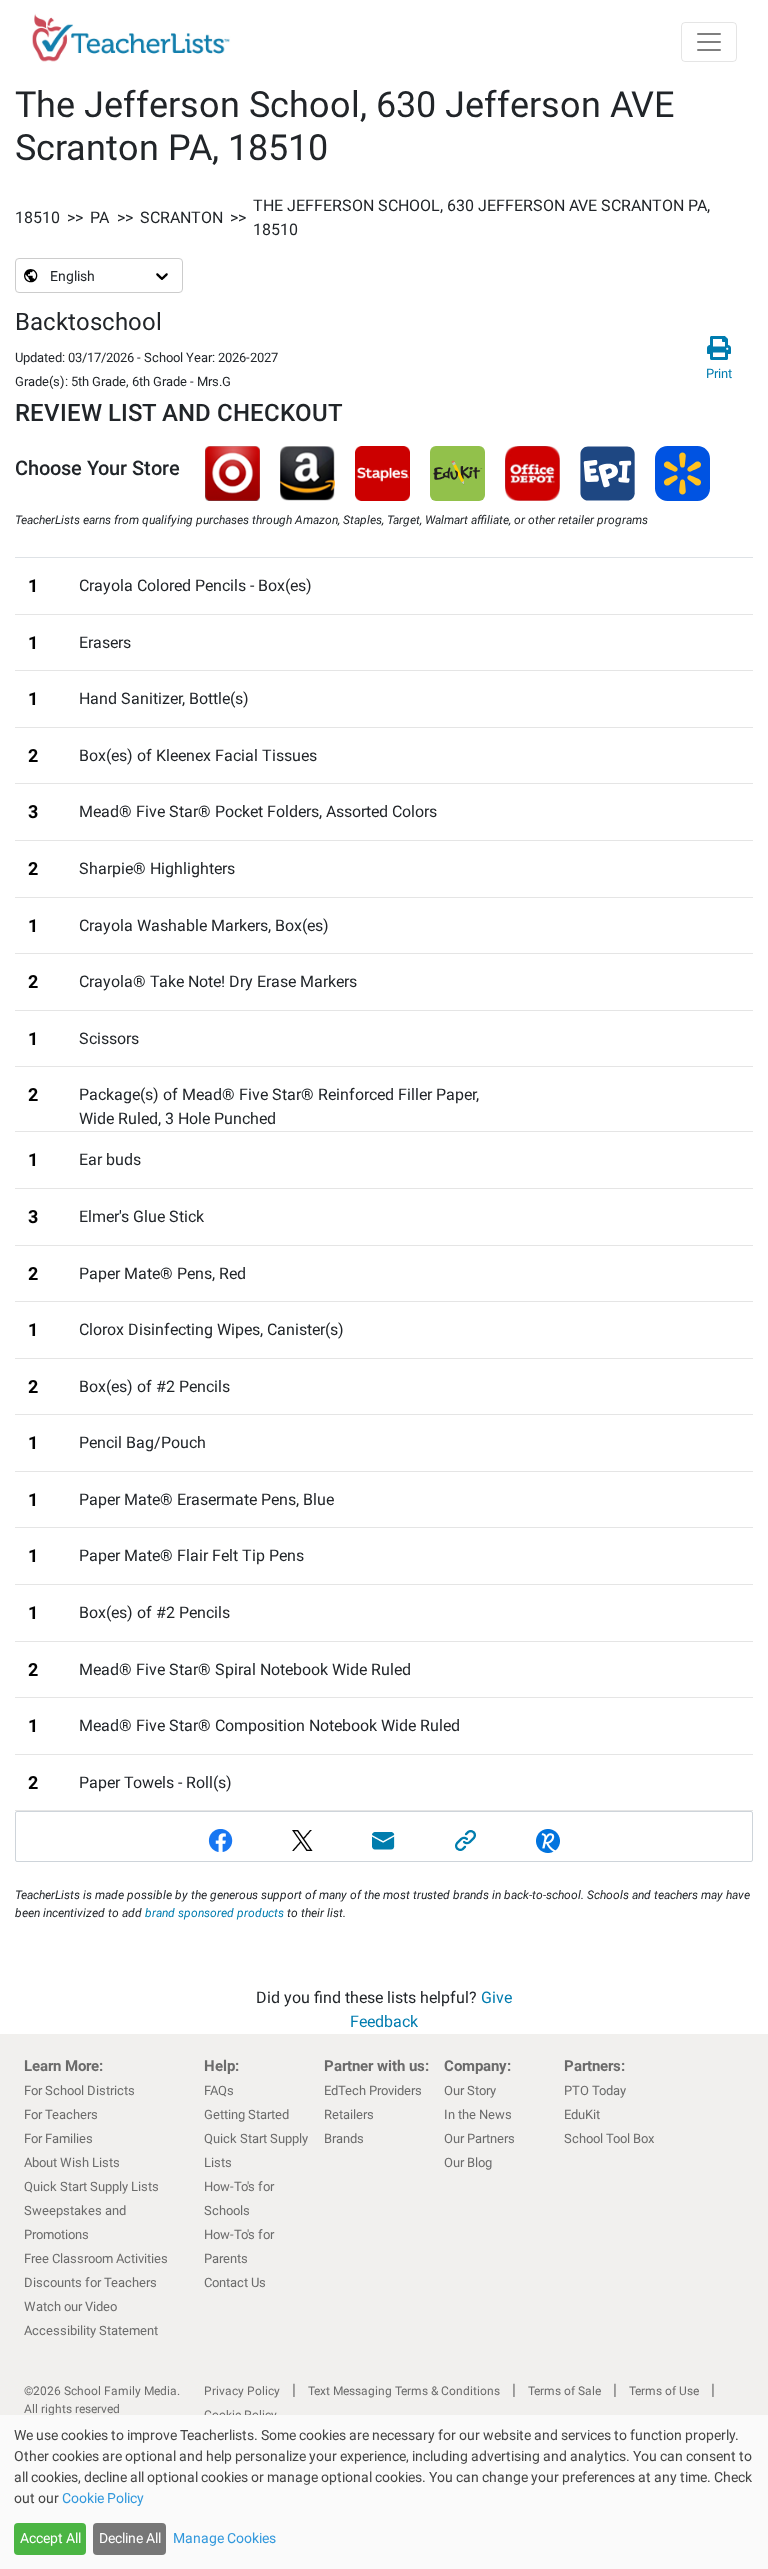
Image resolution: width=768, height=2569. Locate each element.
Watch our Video (70, 2306)
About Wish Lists (72, 2162)
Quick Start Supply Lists (91, 2186)
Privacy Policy (242, 2391)
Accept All (50, 2538)
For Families (58, 2138)
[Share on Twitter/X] (302, 1840)
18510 (37, 217)
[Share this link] (466, 1840)
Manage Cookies (224, 2538)
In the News (478, 2114)
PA (99, 217)
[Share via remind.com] (548, 1840)
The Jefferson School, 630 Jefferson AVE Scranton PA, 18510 (481, 217)
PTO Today (595, 2090)
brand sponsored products (214, 1913)
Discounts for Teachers (90, 2282)
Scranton (181, 217)
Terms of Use (664, 2391)
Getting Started (246, 2114)
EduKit (582, 2114)
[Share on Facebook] (221, 1840)
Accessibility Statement (91, 2330)
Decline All (130, 2538)
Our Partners (479, 2138)
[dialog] (384, 2492)
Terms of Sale (564, 2391)
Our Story (470, 2090)
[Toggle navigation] (709, 42)
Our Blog (468, 2162)
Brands (344, 2138)
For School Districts (79, 2090)
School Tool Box (609, 2138)
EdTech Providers (373, 2090)
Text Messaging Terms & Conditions (404, 2391)
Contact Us (235, 2282)
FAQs (219, 2090)
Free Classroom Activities (96, 2258)
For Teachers (61, 2114)
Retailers (349, 2114)
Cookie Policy (103, 2498)
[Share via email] (384, 1840)
